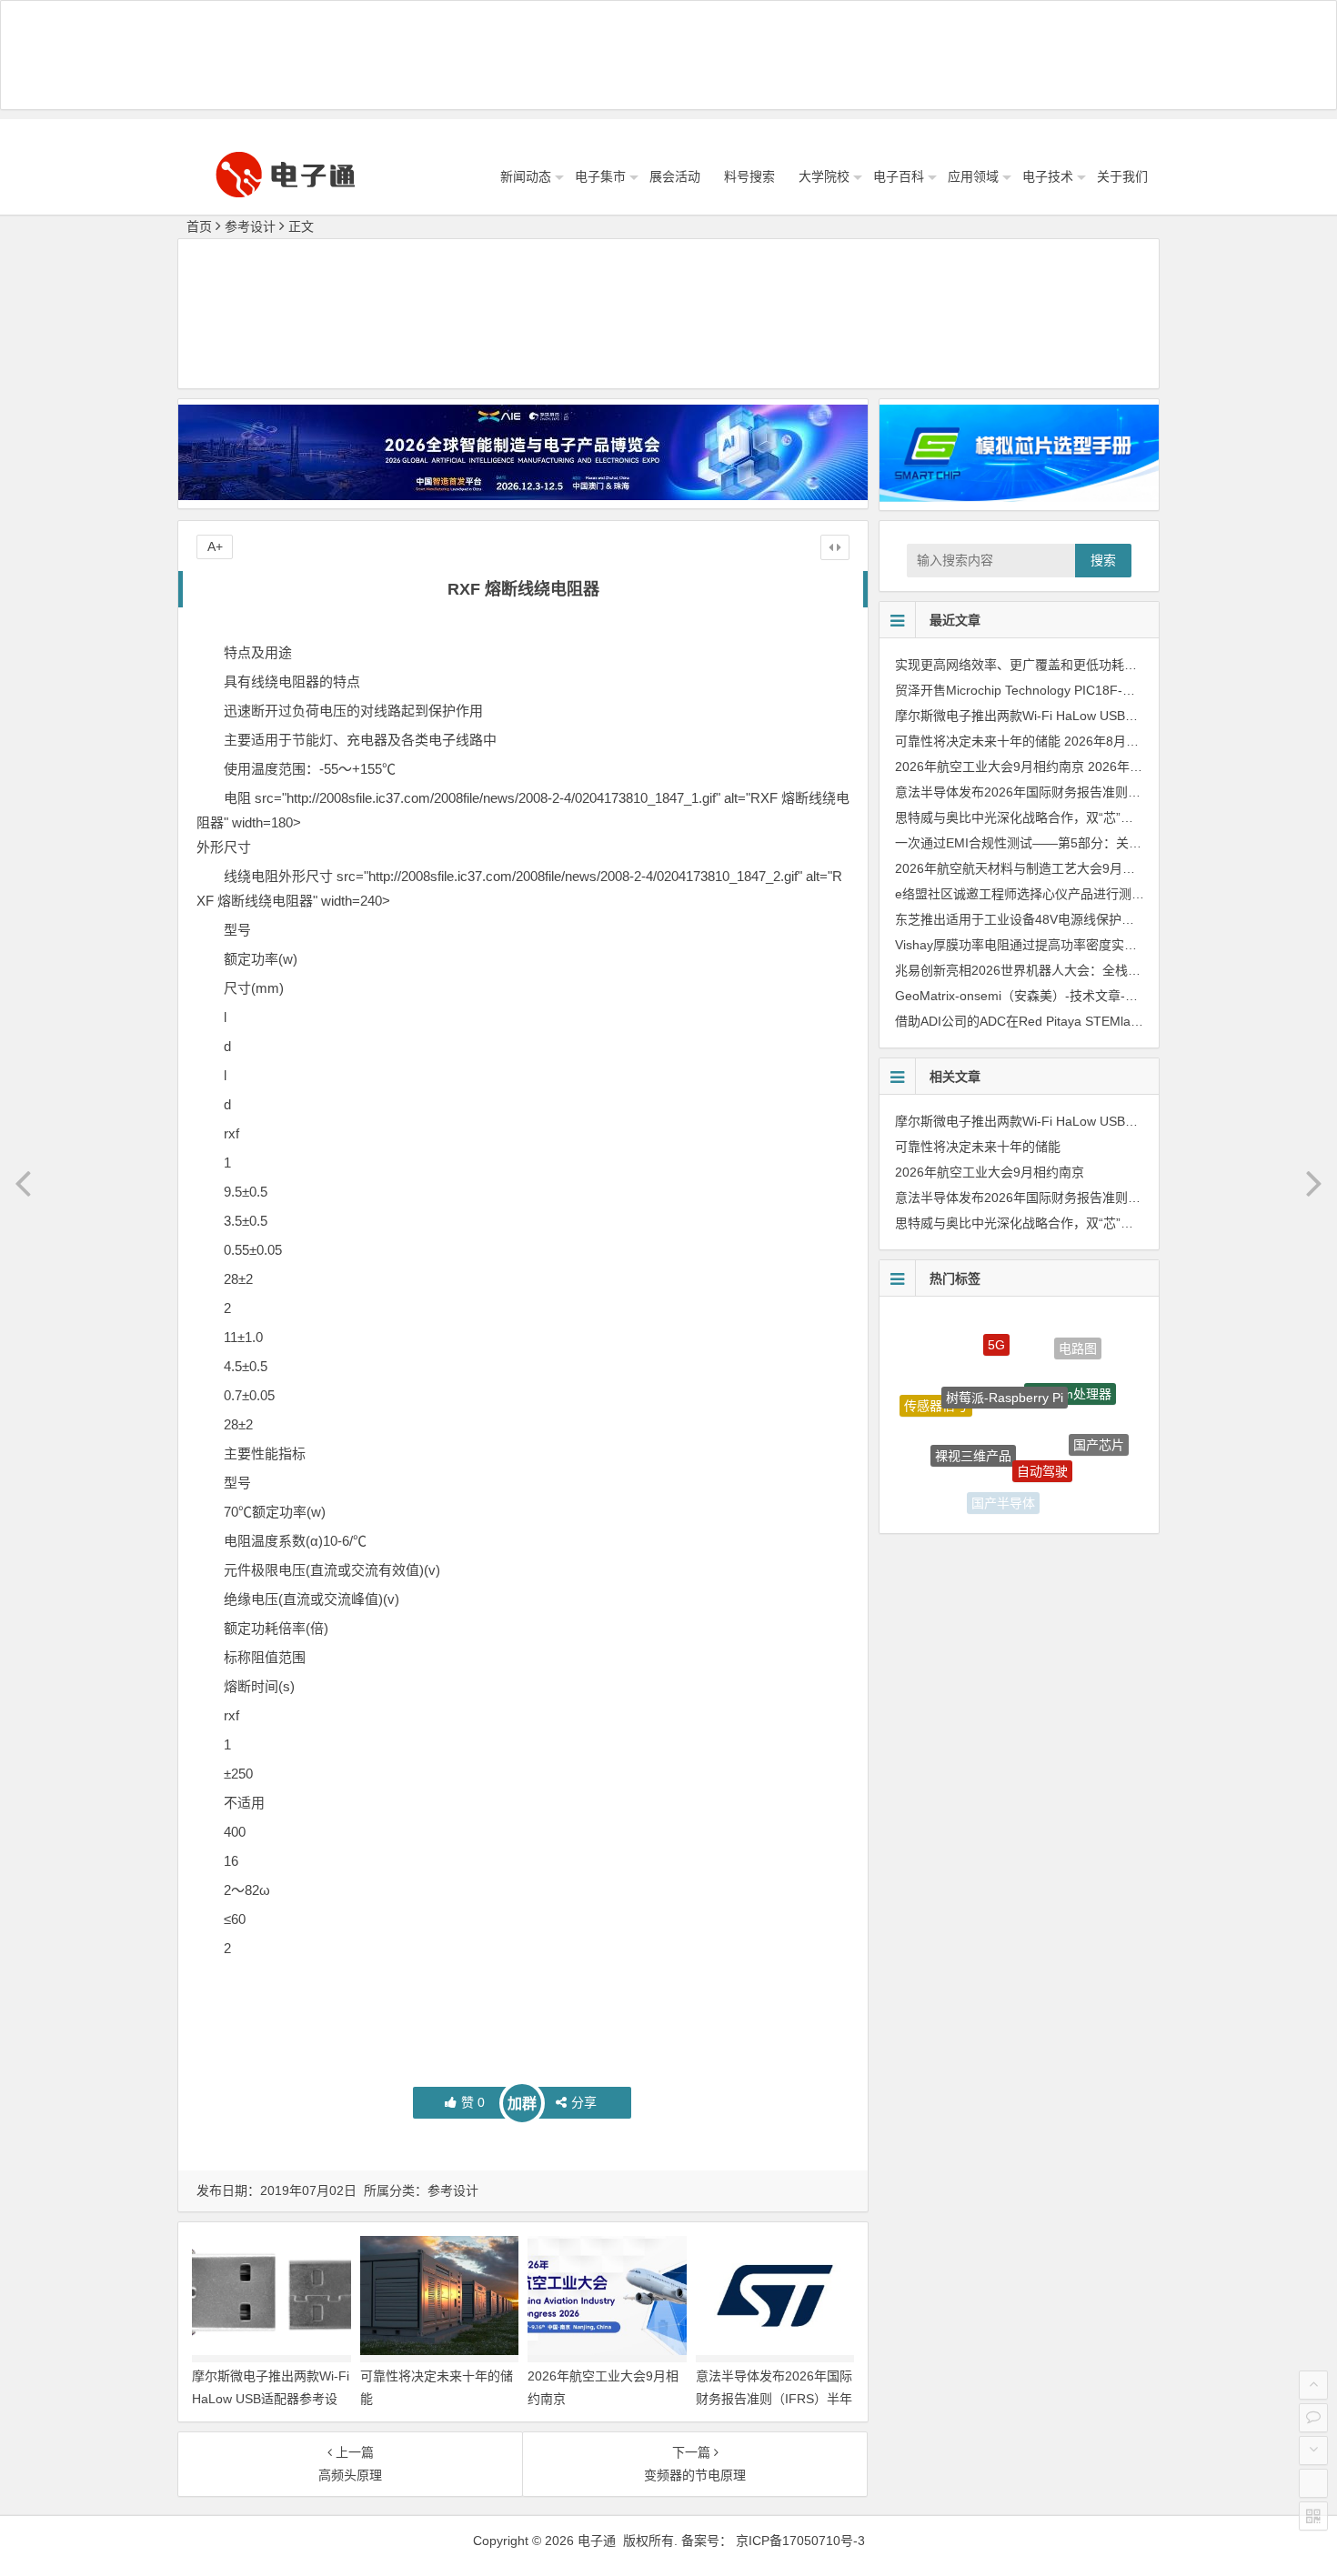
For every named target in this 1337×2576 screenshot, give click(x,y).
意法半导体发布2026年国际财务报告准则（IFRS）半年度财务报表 (774, 2399)
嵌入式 (946, 1466)
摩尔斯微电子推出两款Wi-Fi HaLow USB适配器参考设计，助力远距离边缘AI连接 (271, 2399)
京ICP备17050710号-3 (800, 2541)
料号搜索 (749, 176)
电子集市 (600, 176)
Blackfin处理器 (1070, 1365)
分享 (584, 2102)
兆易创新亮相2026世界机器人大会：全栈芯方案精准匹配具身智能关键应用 (1107, 970)
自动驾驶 (1042, 1437)
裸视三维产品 (973, 1424)
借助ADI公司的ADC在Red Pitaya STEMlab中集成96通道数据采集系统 (1094, 1021)
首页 (199, 226)
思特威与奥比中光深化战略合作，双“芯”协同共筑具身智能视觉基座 (1084, 817)
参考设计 (250, 226)
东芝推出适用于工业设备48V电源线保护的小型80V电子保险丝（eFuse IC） (1110, 919)
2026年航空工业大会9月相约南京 (990, 767)
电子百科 (899, 176)
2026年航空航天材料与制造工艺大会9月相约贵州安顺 (1047, 868)
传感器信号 (936, 1392)
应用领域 (973, 176)
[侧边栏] (835, 547)
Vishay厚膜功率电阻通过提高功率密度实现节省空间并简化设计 (1073, 945)
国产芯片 (1099, 1428)
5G (996, 1328)
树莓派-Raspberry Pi (1005, 1362)
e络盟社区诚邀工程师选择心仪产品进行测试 (1020, 894)
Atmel (1068, 1488)
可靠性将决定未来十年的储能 (978, 741)
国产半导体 (1003, 1490)
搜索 (1103, 560)
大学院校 (824, 176)
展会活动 (675, 176)
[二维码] (1313, 2516)
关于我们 (1122, 176)
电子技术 (1048, 176)
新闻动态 (526, 176)
